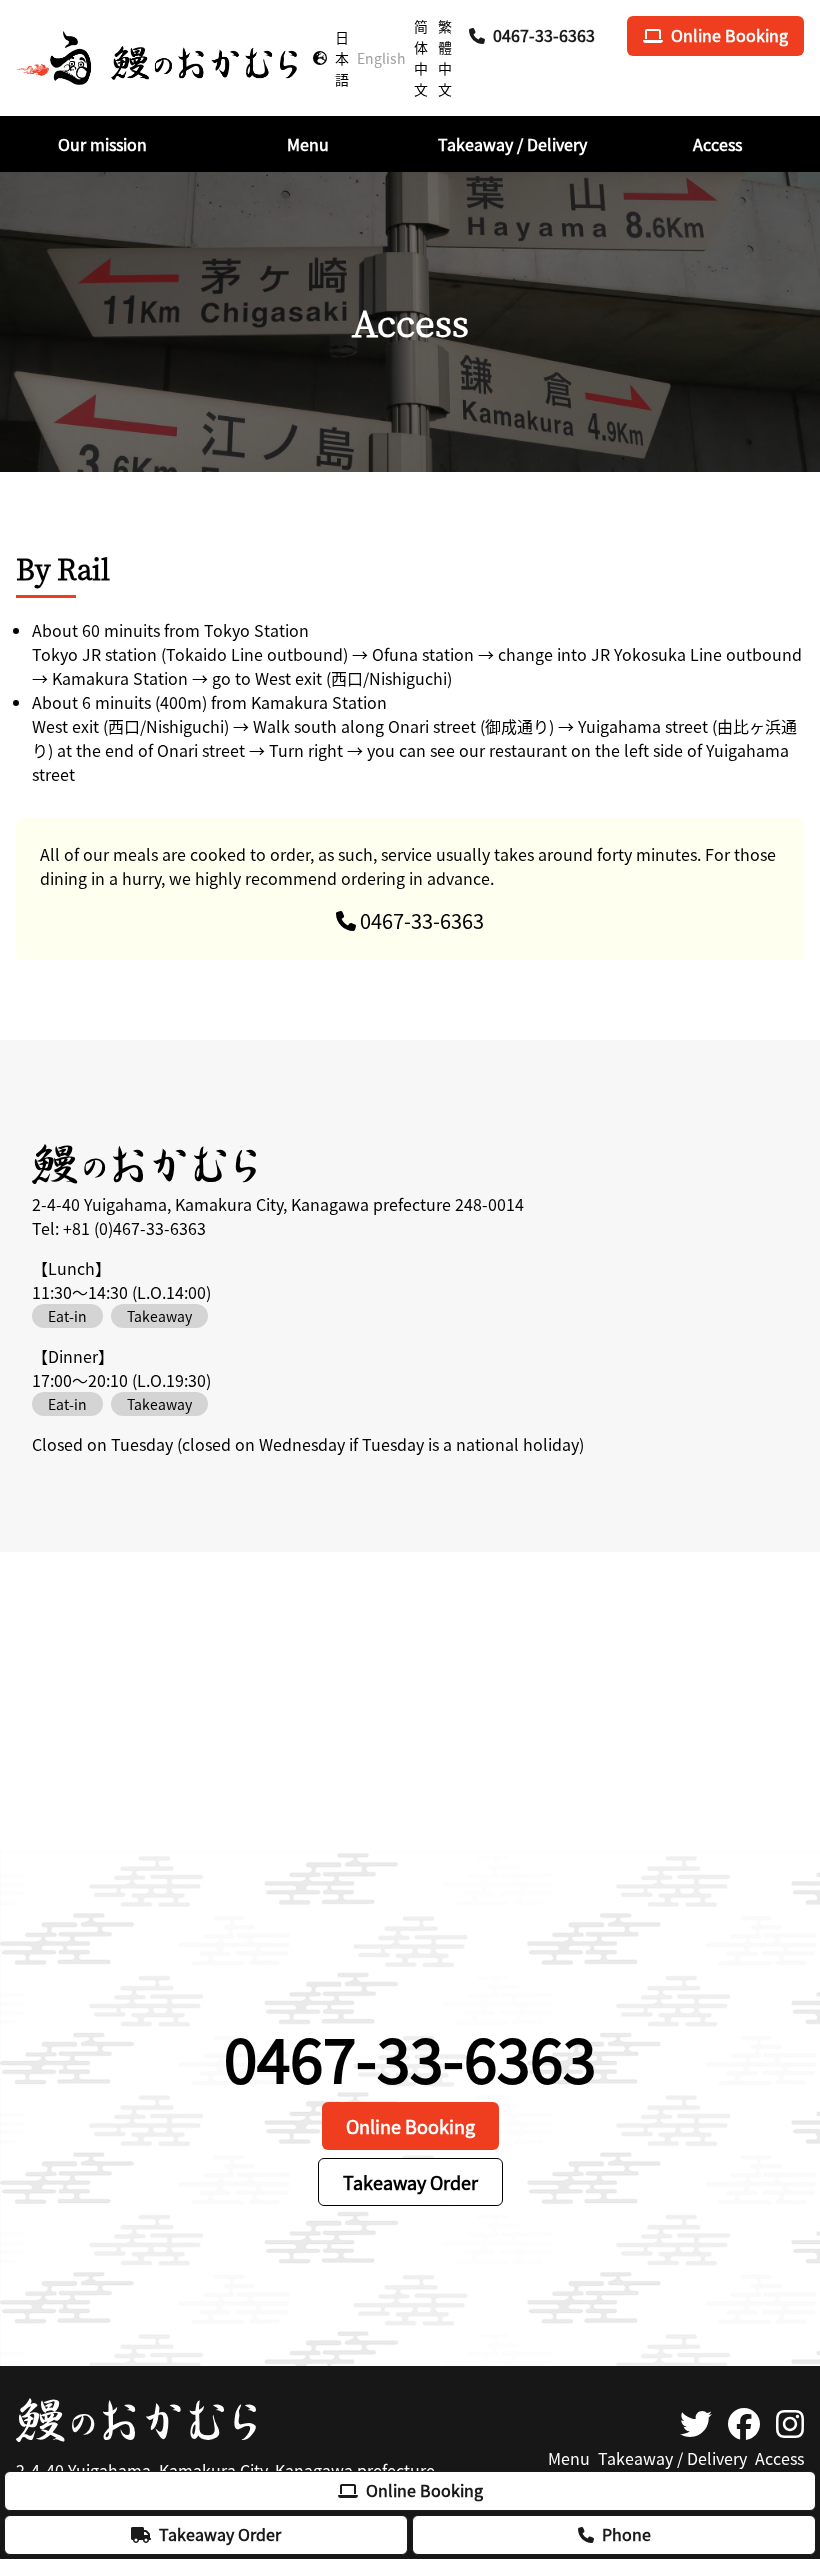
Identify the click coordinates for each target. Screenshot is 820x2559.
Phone (626, 2534)
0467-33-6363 (544, 35)
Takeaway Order (220, 2534)
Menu (569, 2458)
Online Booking (424, 2490)
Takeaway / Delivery (672, 2458)
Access (779, 2458)
